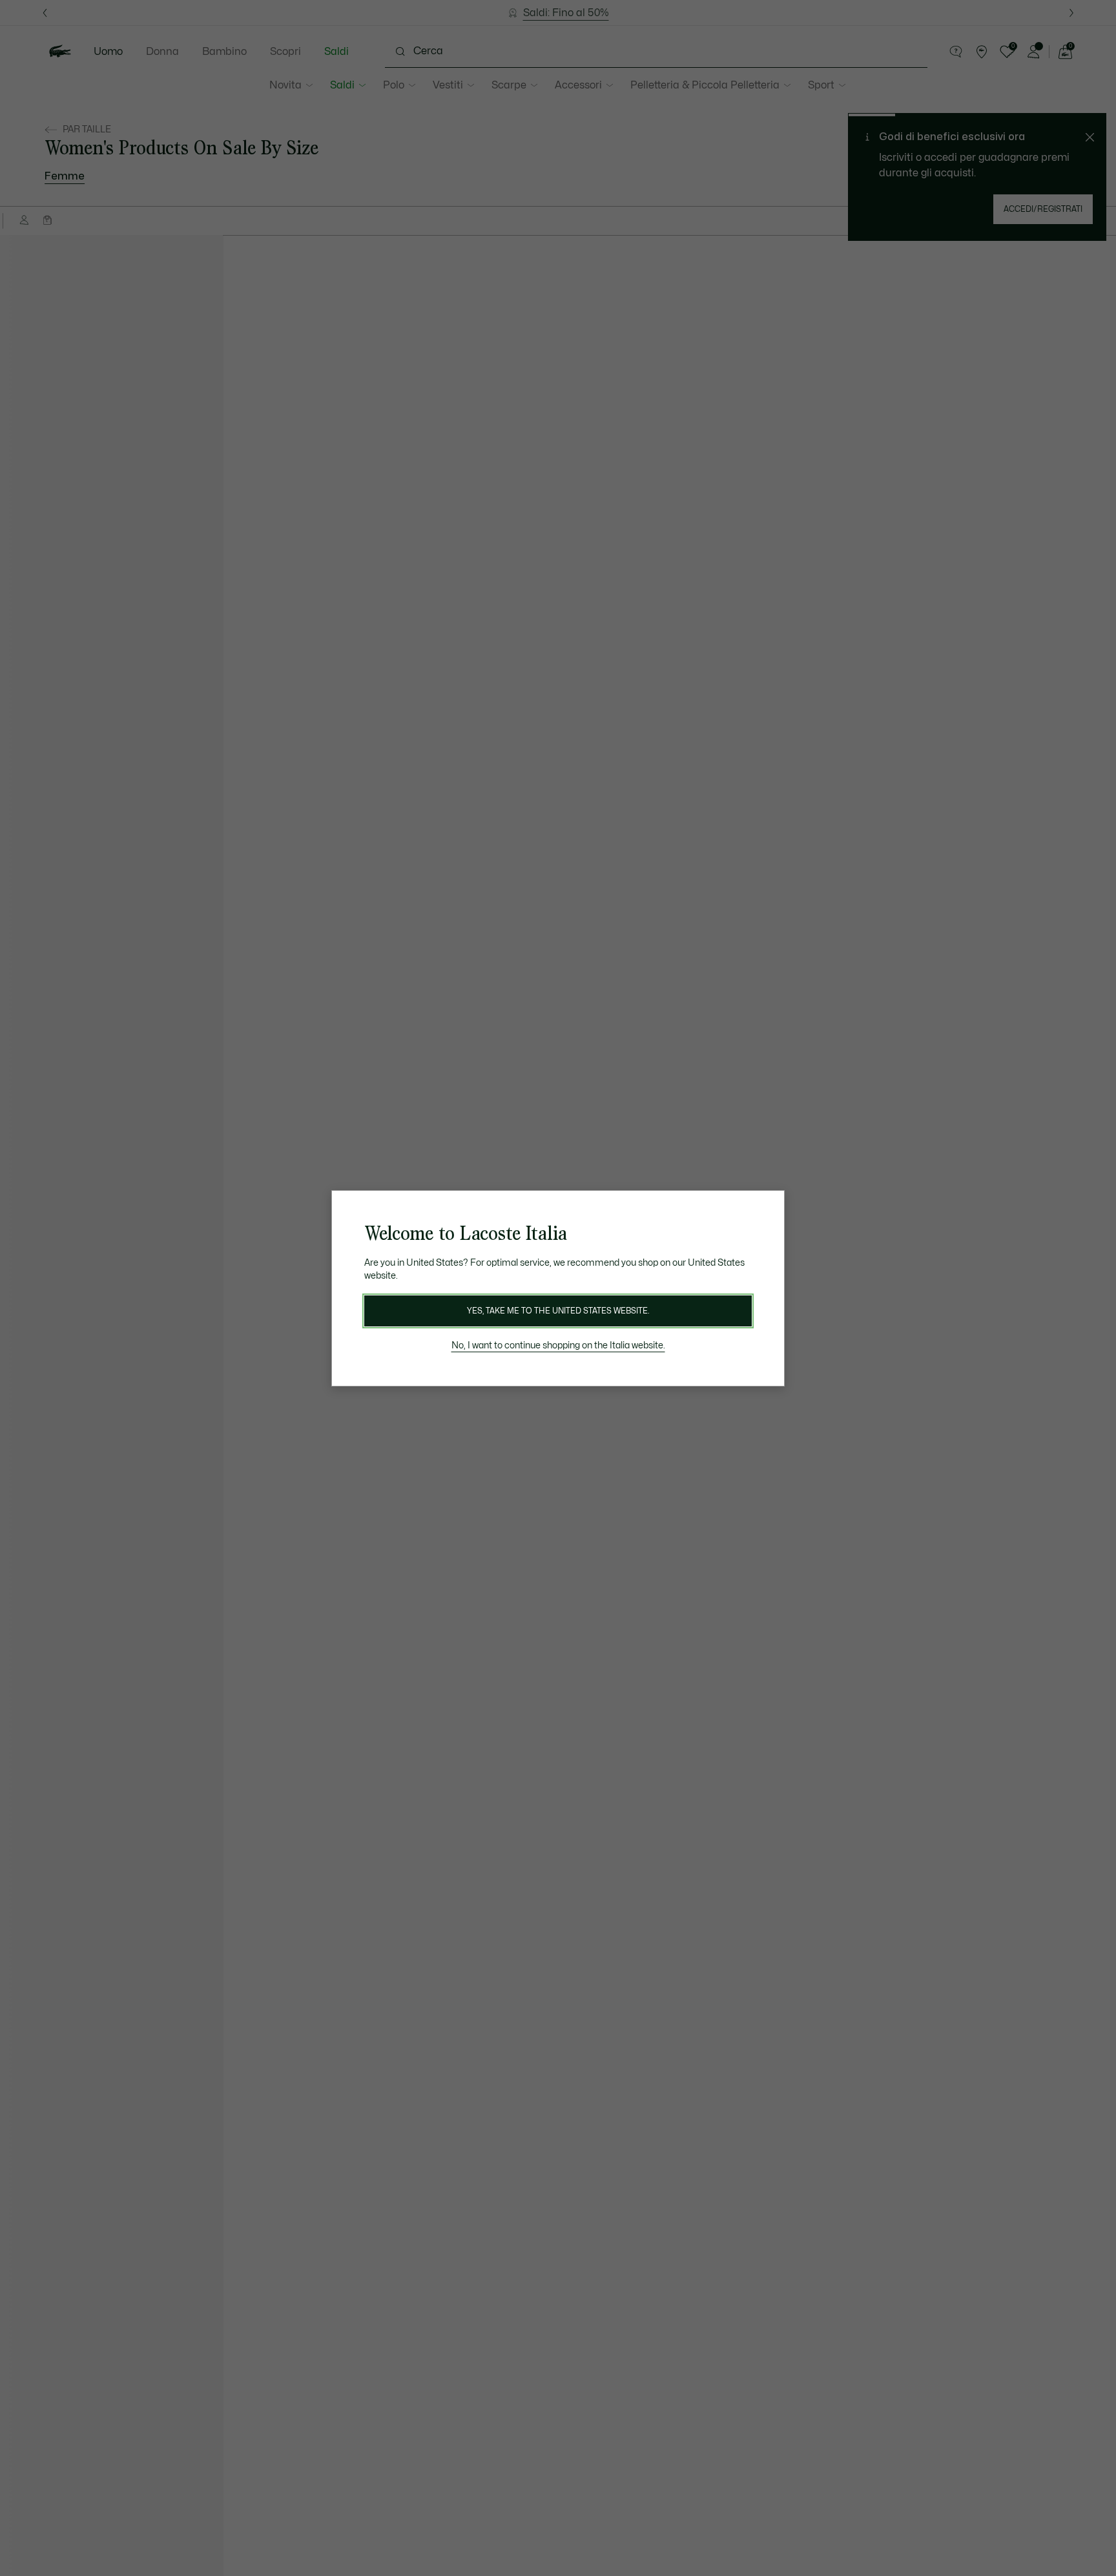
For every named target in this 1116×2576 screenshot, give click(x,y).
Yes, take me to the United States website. (558, 1311)
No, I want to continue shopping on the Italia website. (558, 1345)
